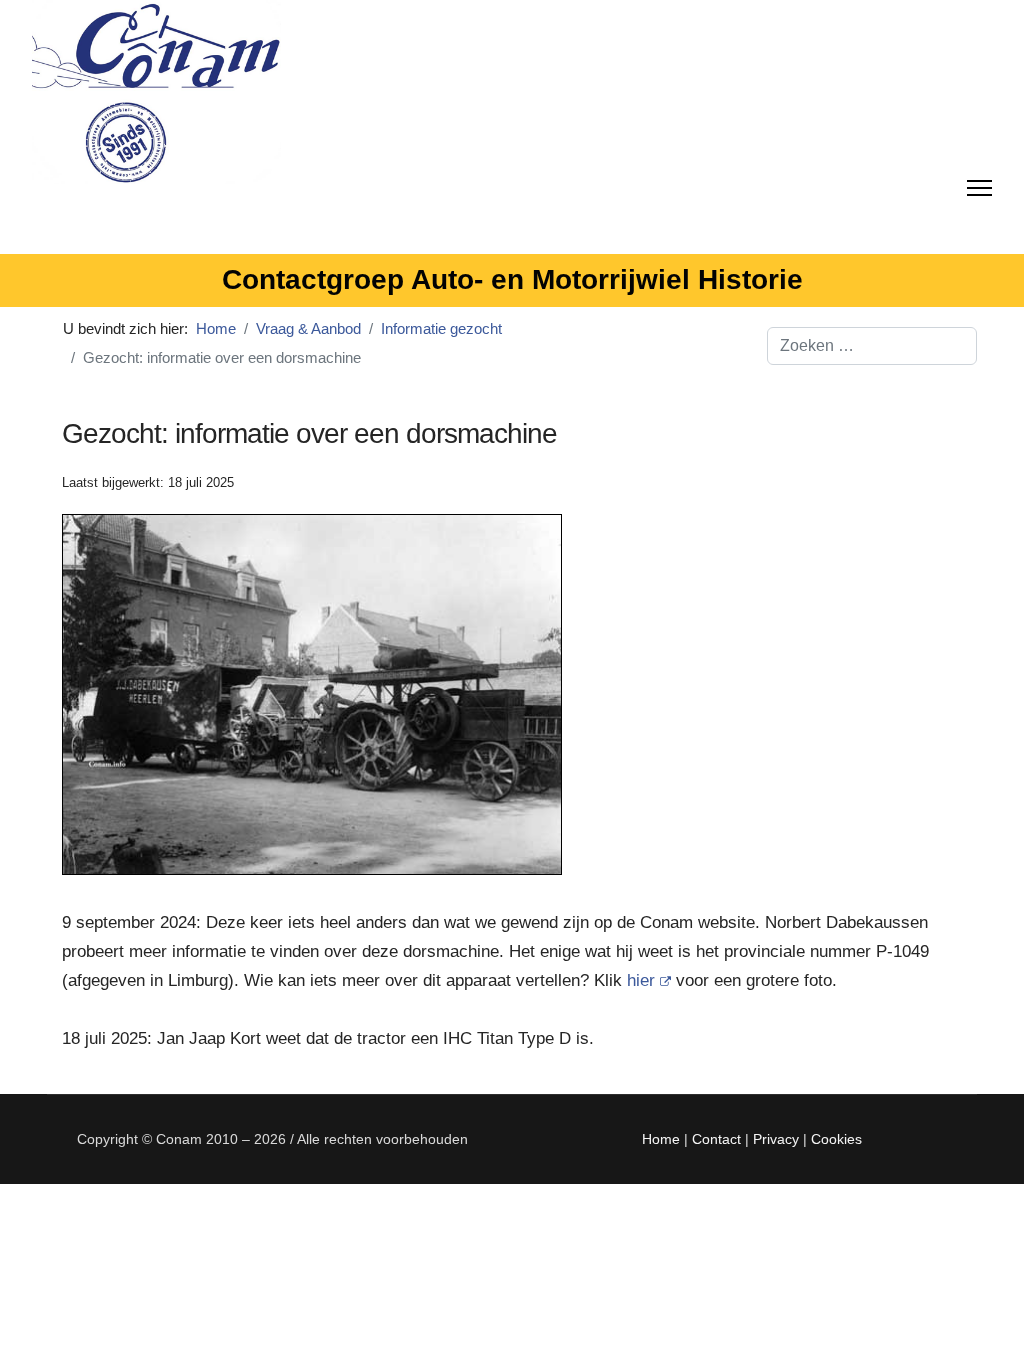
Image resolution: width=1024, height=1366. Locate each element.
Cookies (836, 1139)
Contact (716, 1139)
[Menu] (979, 184)
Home (661, 1139)
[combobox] (872, 346)
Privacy (776, 1139)
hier (641, 980)
